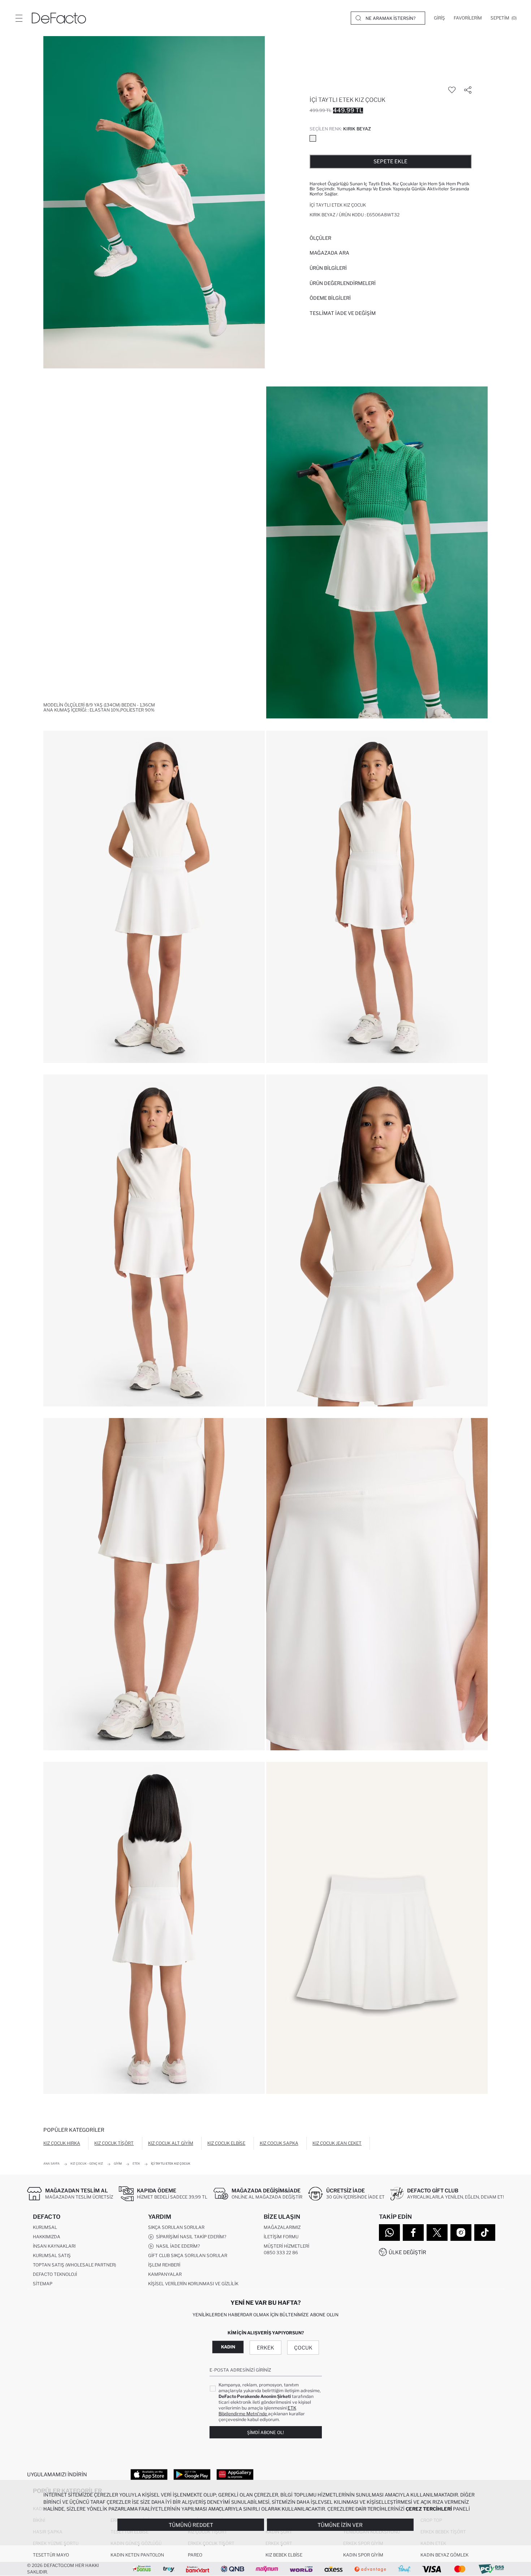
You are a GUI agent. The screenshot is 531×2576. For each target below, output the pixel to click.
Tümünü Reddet (191, 2525)
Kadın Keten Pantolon (137, 2555)
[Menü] (19, 18)
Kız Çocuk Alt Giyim (171, 2143)
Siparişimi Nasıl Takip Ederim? (190, 2237)
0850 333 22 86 (281, 2253)
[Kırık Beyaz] (313, 138)
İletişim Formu (281, 2237)
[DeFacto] (59, 18)
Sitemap (43, 2284)
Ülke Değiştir (407, 2252)
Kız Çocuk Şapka (279, 2143)
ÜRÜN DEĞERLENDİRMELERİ (343, 283)
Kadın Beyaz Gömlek (444, 2555)
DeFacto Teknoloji (55, 2274)
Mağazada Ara (329, 253)
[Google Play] (192, 2474)
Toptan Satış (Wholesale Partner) (74, 2265)
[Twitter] (437, 2233)
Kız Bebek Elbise (284, 2555)
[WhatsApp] (389, 2233)
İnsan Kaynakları (54, 2246)
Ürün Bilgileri (328, 268)
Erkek (265, 2348)
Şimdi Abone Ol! (265, 2432)
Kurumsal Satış (52, 2255)
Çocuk (303, 2348)
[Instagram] (461, 2233)
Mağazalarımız (282, 2227)
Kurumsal (45, 2227)
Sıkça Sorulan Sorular (176, 2227)
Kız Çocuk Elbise (226, 2143)
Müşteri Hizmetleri (286, 2246)
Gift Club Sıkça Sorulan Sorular (188, 2255)
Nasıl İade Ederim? (177, 2246)
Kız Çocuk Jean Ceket (337, 2143)
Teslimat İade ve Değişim (343, 313)
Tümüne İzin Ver (340, 2525)
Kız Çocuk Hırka (62, 2143)
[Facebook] (413, 2233)
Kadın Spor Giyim (363, 2555)
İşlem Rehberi (164, 2265)
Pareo (195, 2555)
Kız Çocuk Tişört (114, 2143)
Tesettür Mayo (51, 2555)
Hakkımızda (47, 2237)
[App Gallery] (235, 2474)
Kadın (228, 2347)
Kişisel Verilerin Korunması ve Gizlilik (193, 2284)
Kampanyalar (165, 2274)
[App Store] (149, 2474)
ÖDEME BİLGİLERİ (330, 298)
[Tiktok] (485, 2233)
